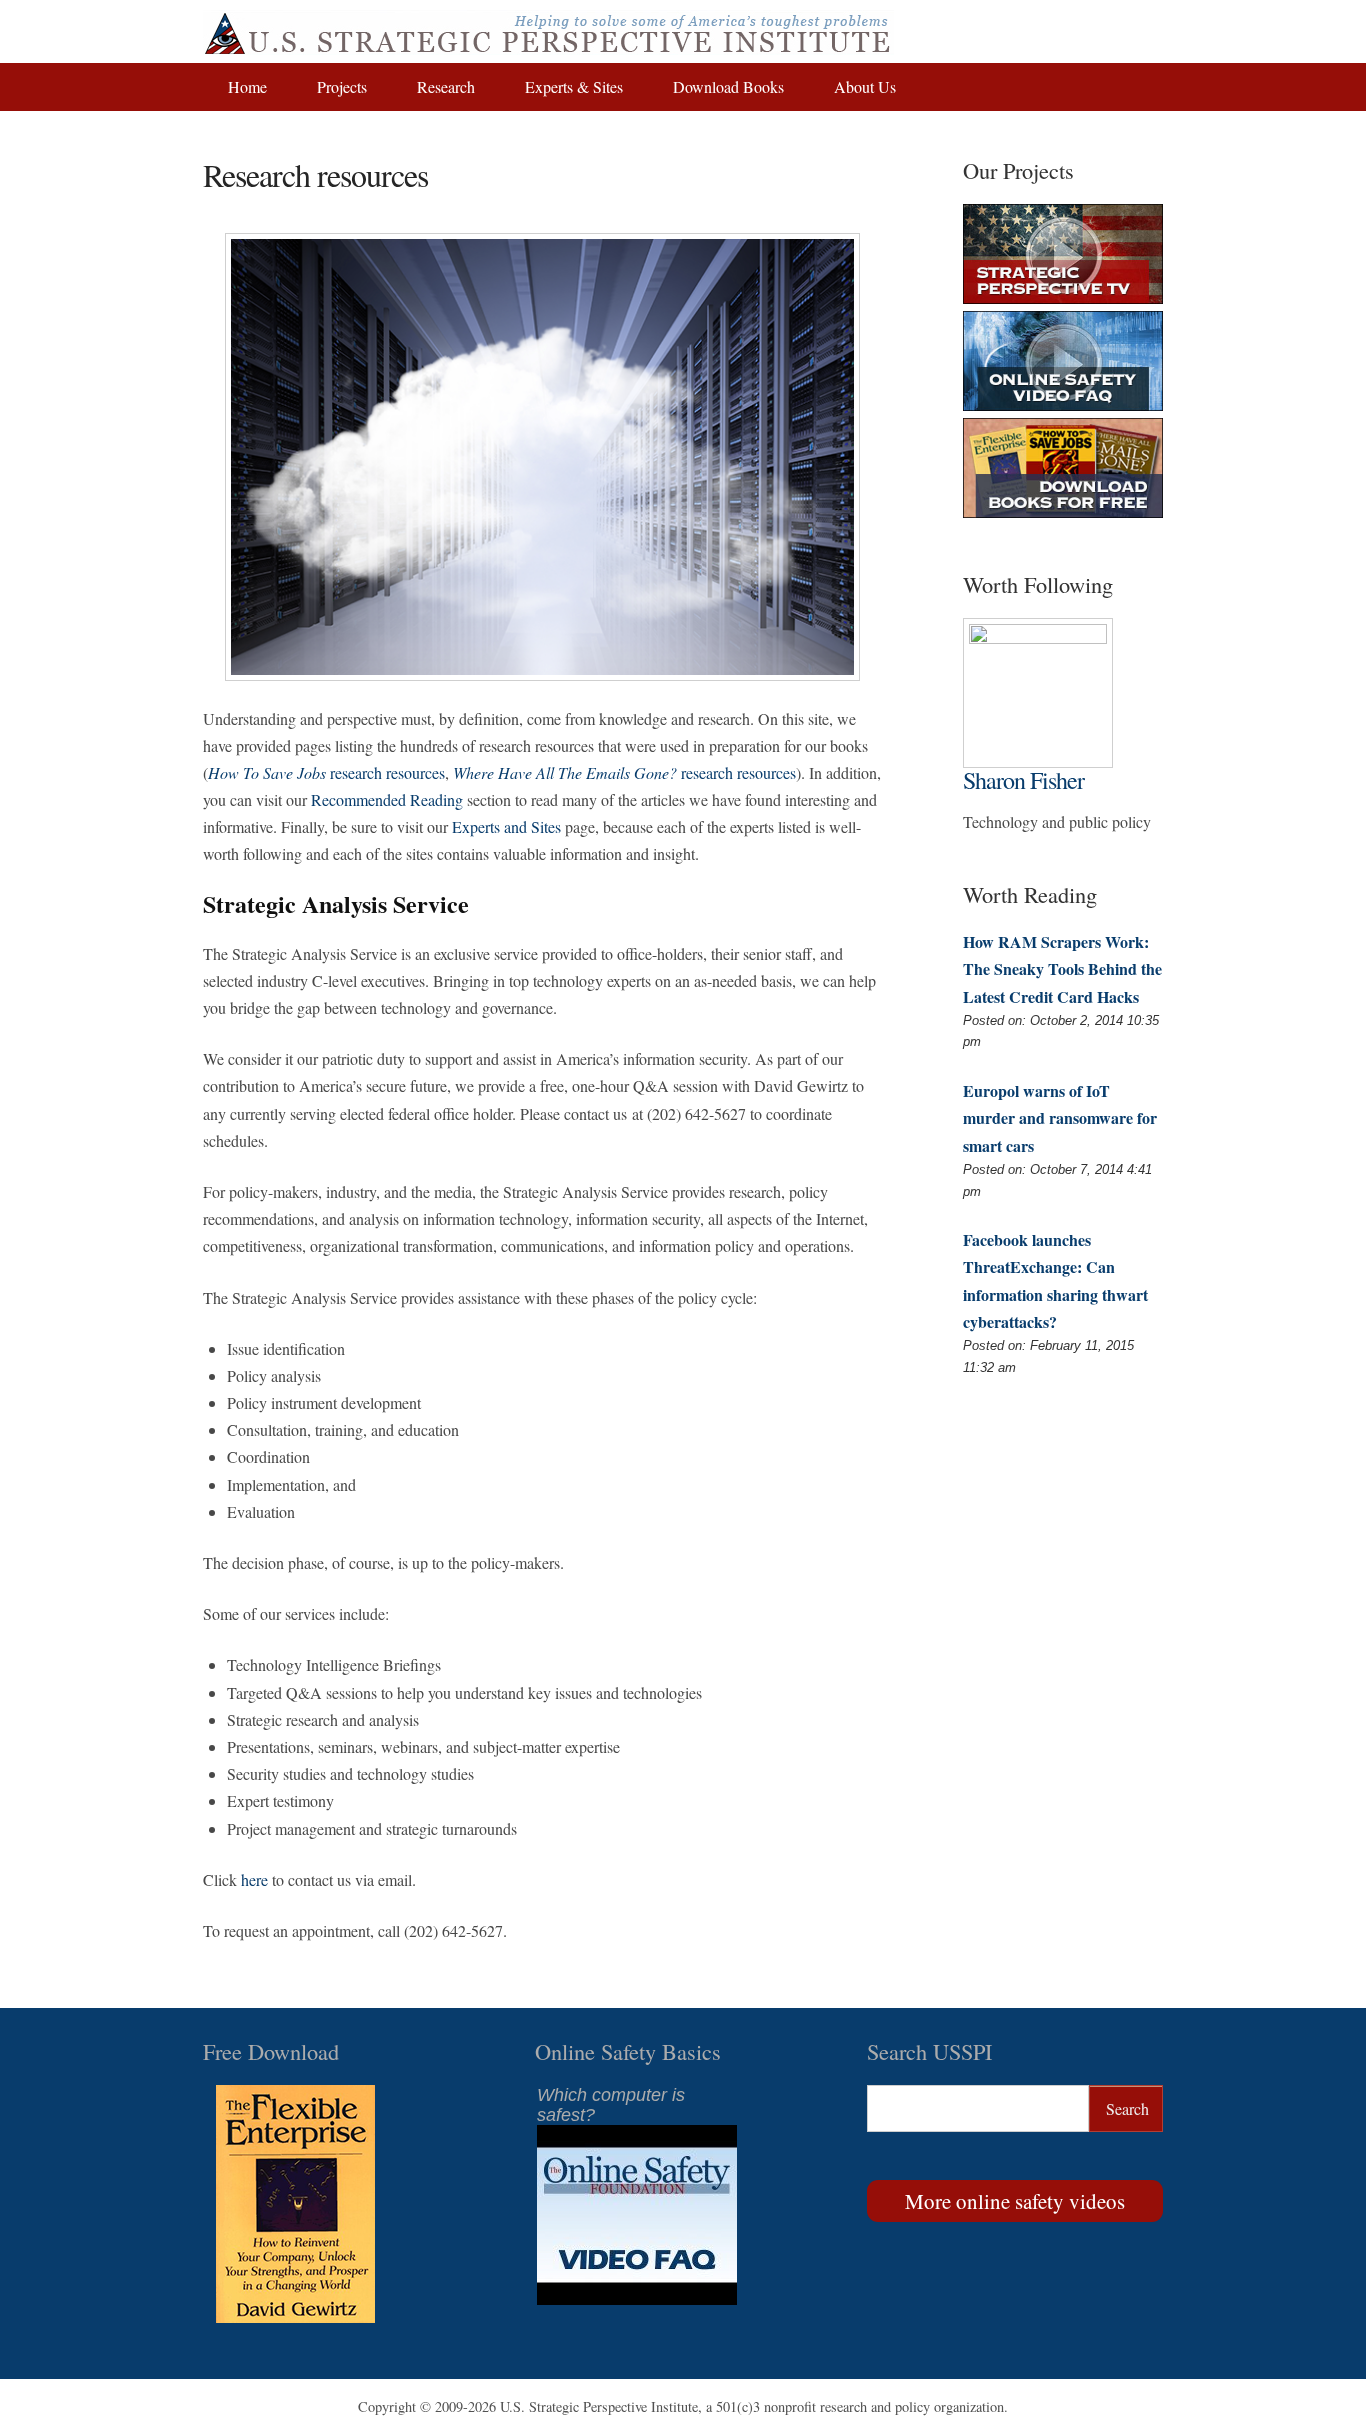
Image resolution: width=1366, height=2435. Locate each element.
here (254, 1879)
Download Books (728, 86)
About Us (865, 86)
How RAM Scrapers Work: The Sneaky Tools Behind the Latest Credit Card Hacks (1062, 968)
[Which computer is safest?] (637, 2299)
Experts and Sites (506, 826)
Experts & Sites (574, 86)
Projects (342, 86)
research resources (326, 772)
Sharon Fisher (1023, 780)
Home (247, 86)
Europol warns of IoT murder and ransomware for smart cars (1060, 1117)
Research (446, 86)
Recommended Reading (387, 799)
